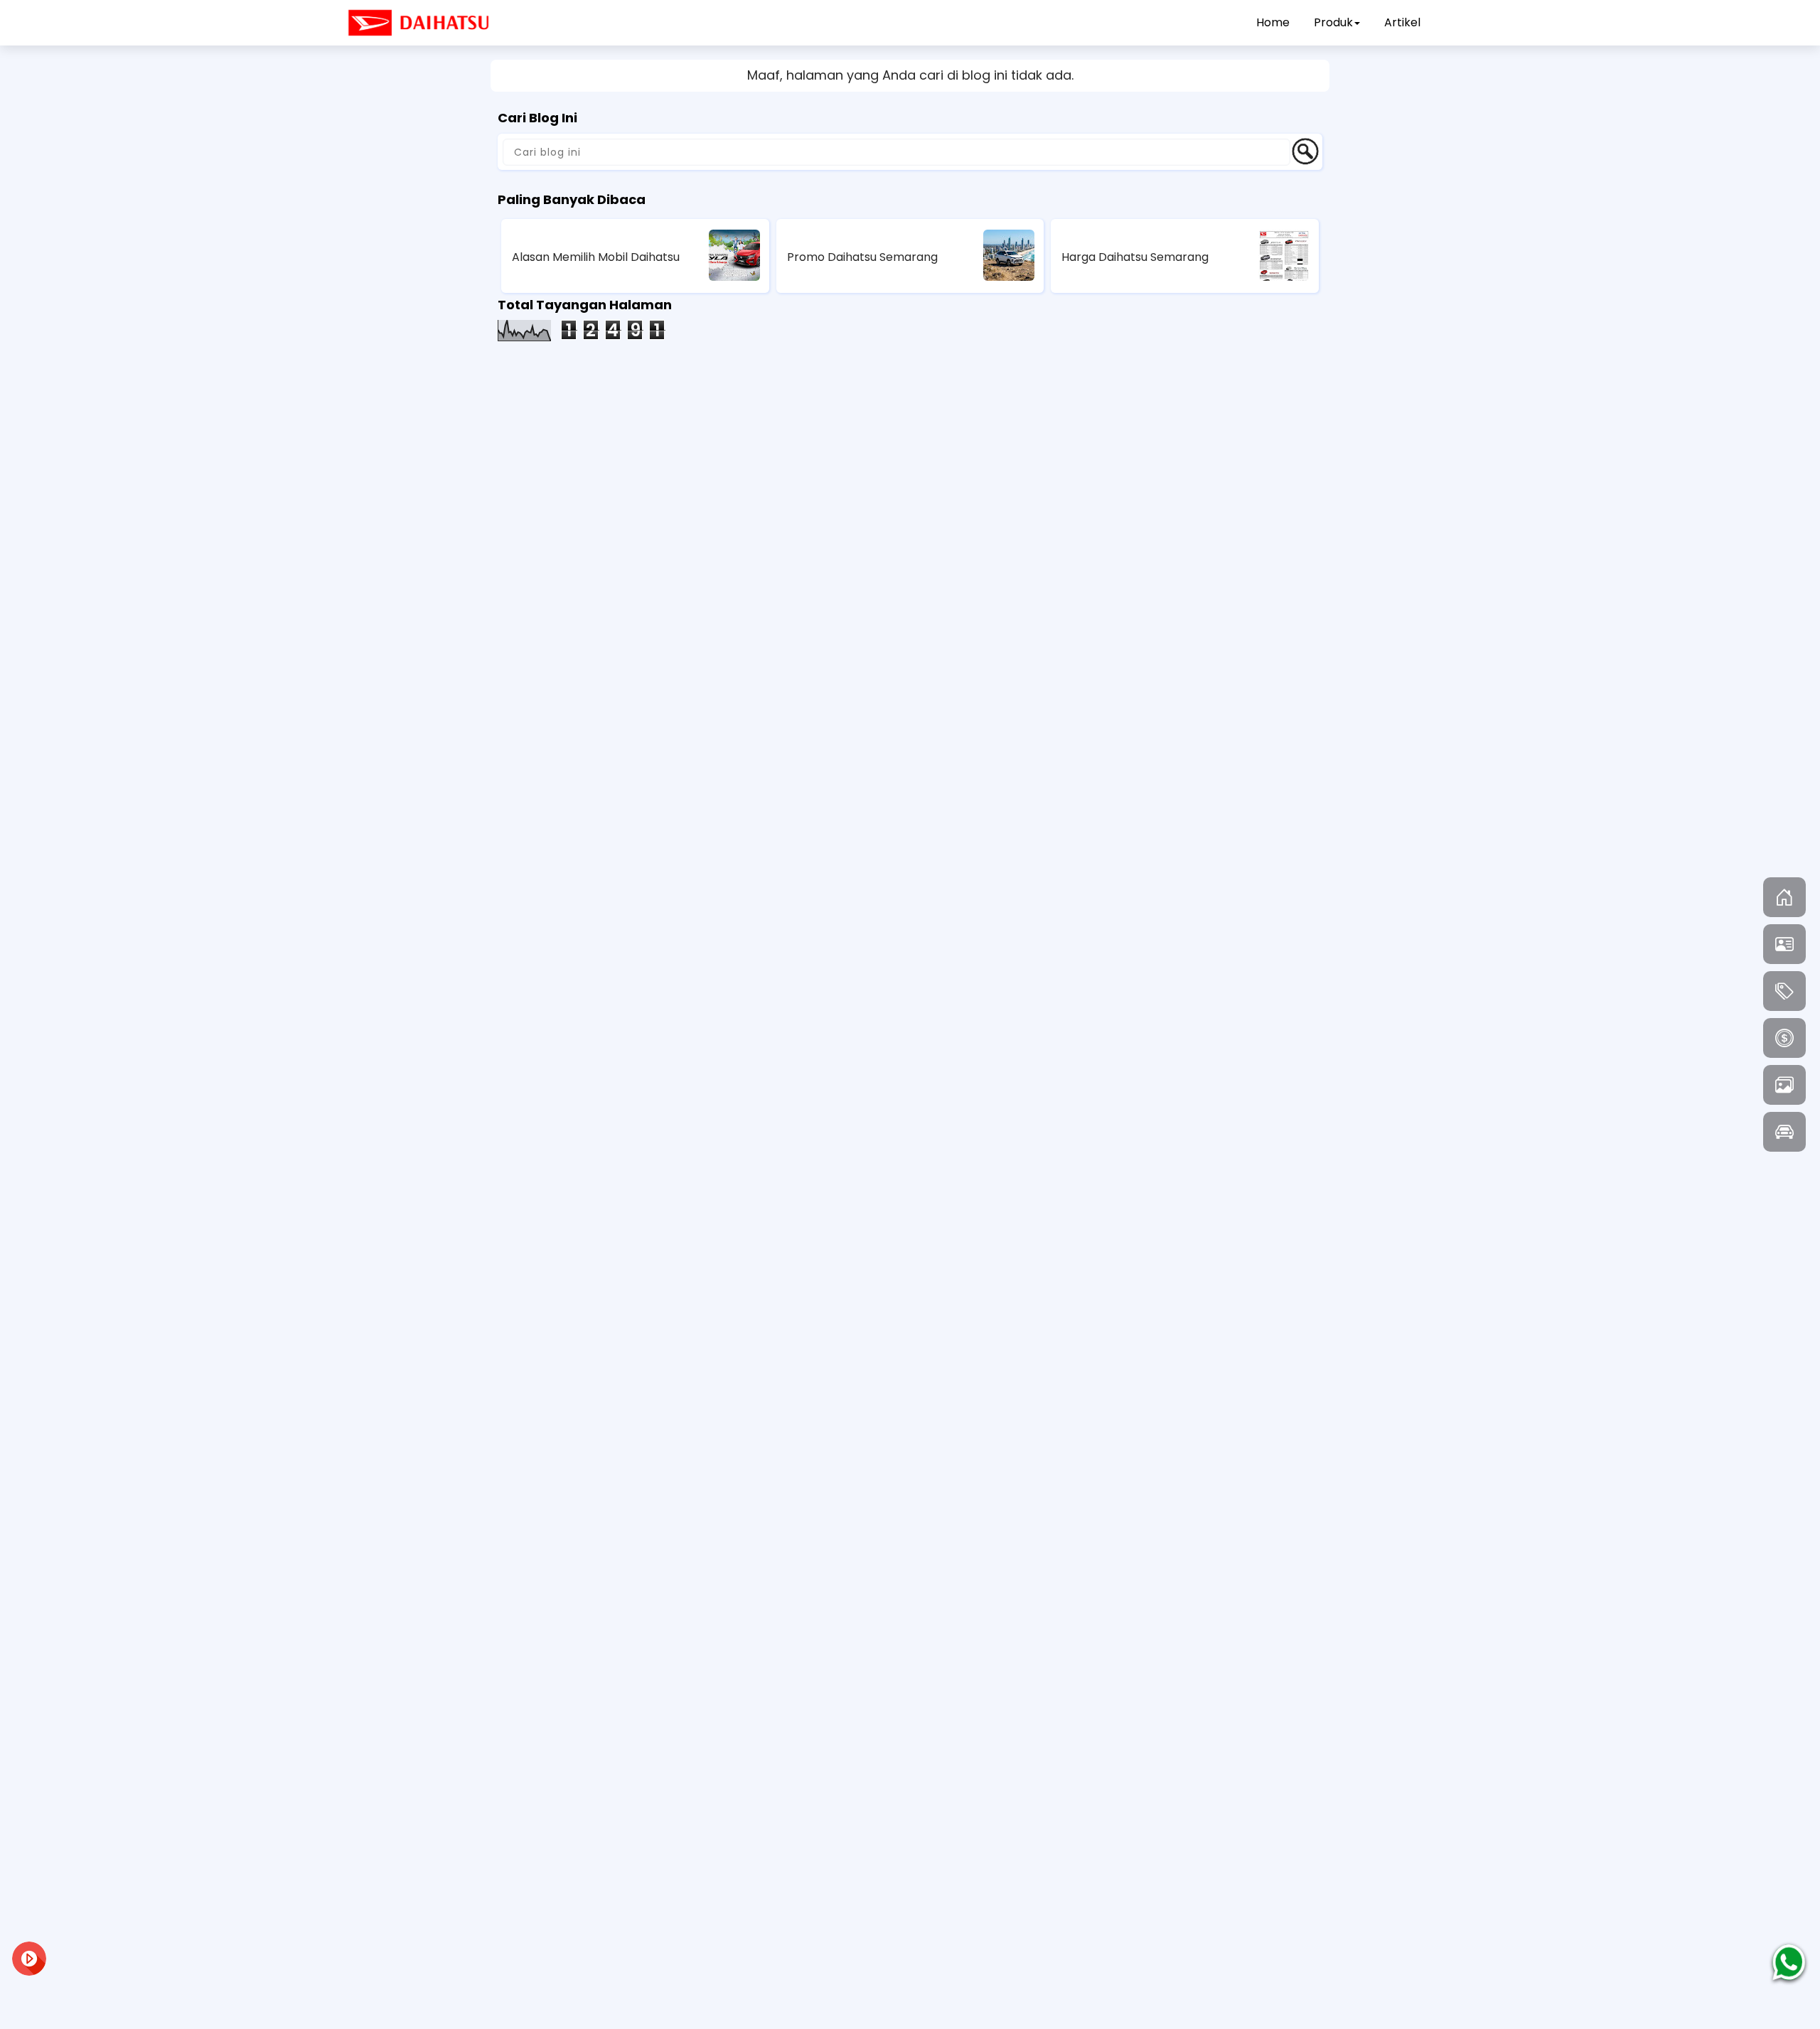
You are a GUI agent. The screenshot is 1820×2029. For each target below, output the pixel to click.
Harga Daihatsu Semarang (1135, 257)
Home (1273, 22)
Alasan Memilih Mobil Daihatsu (596, 257)
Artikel (1402, 22)
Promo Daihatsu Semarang (862, 257)
